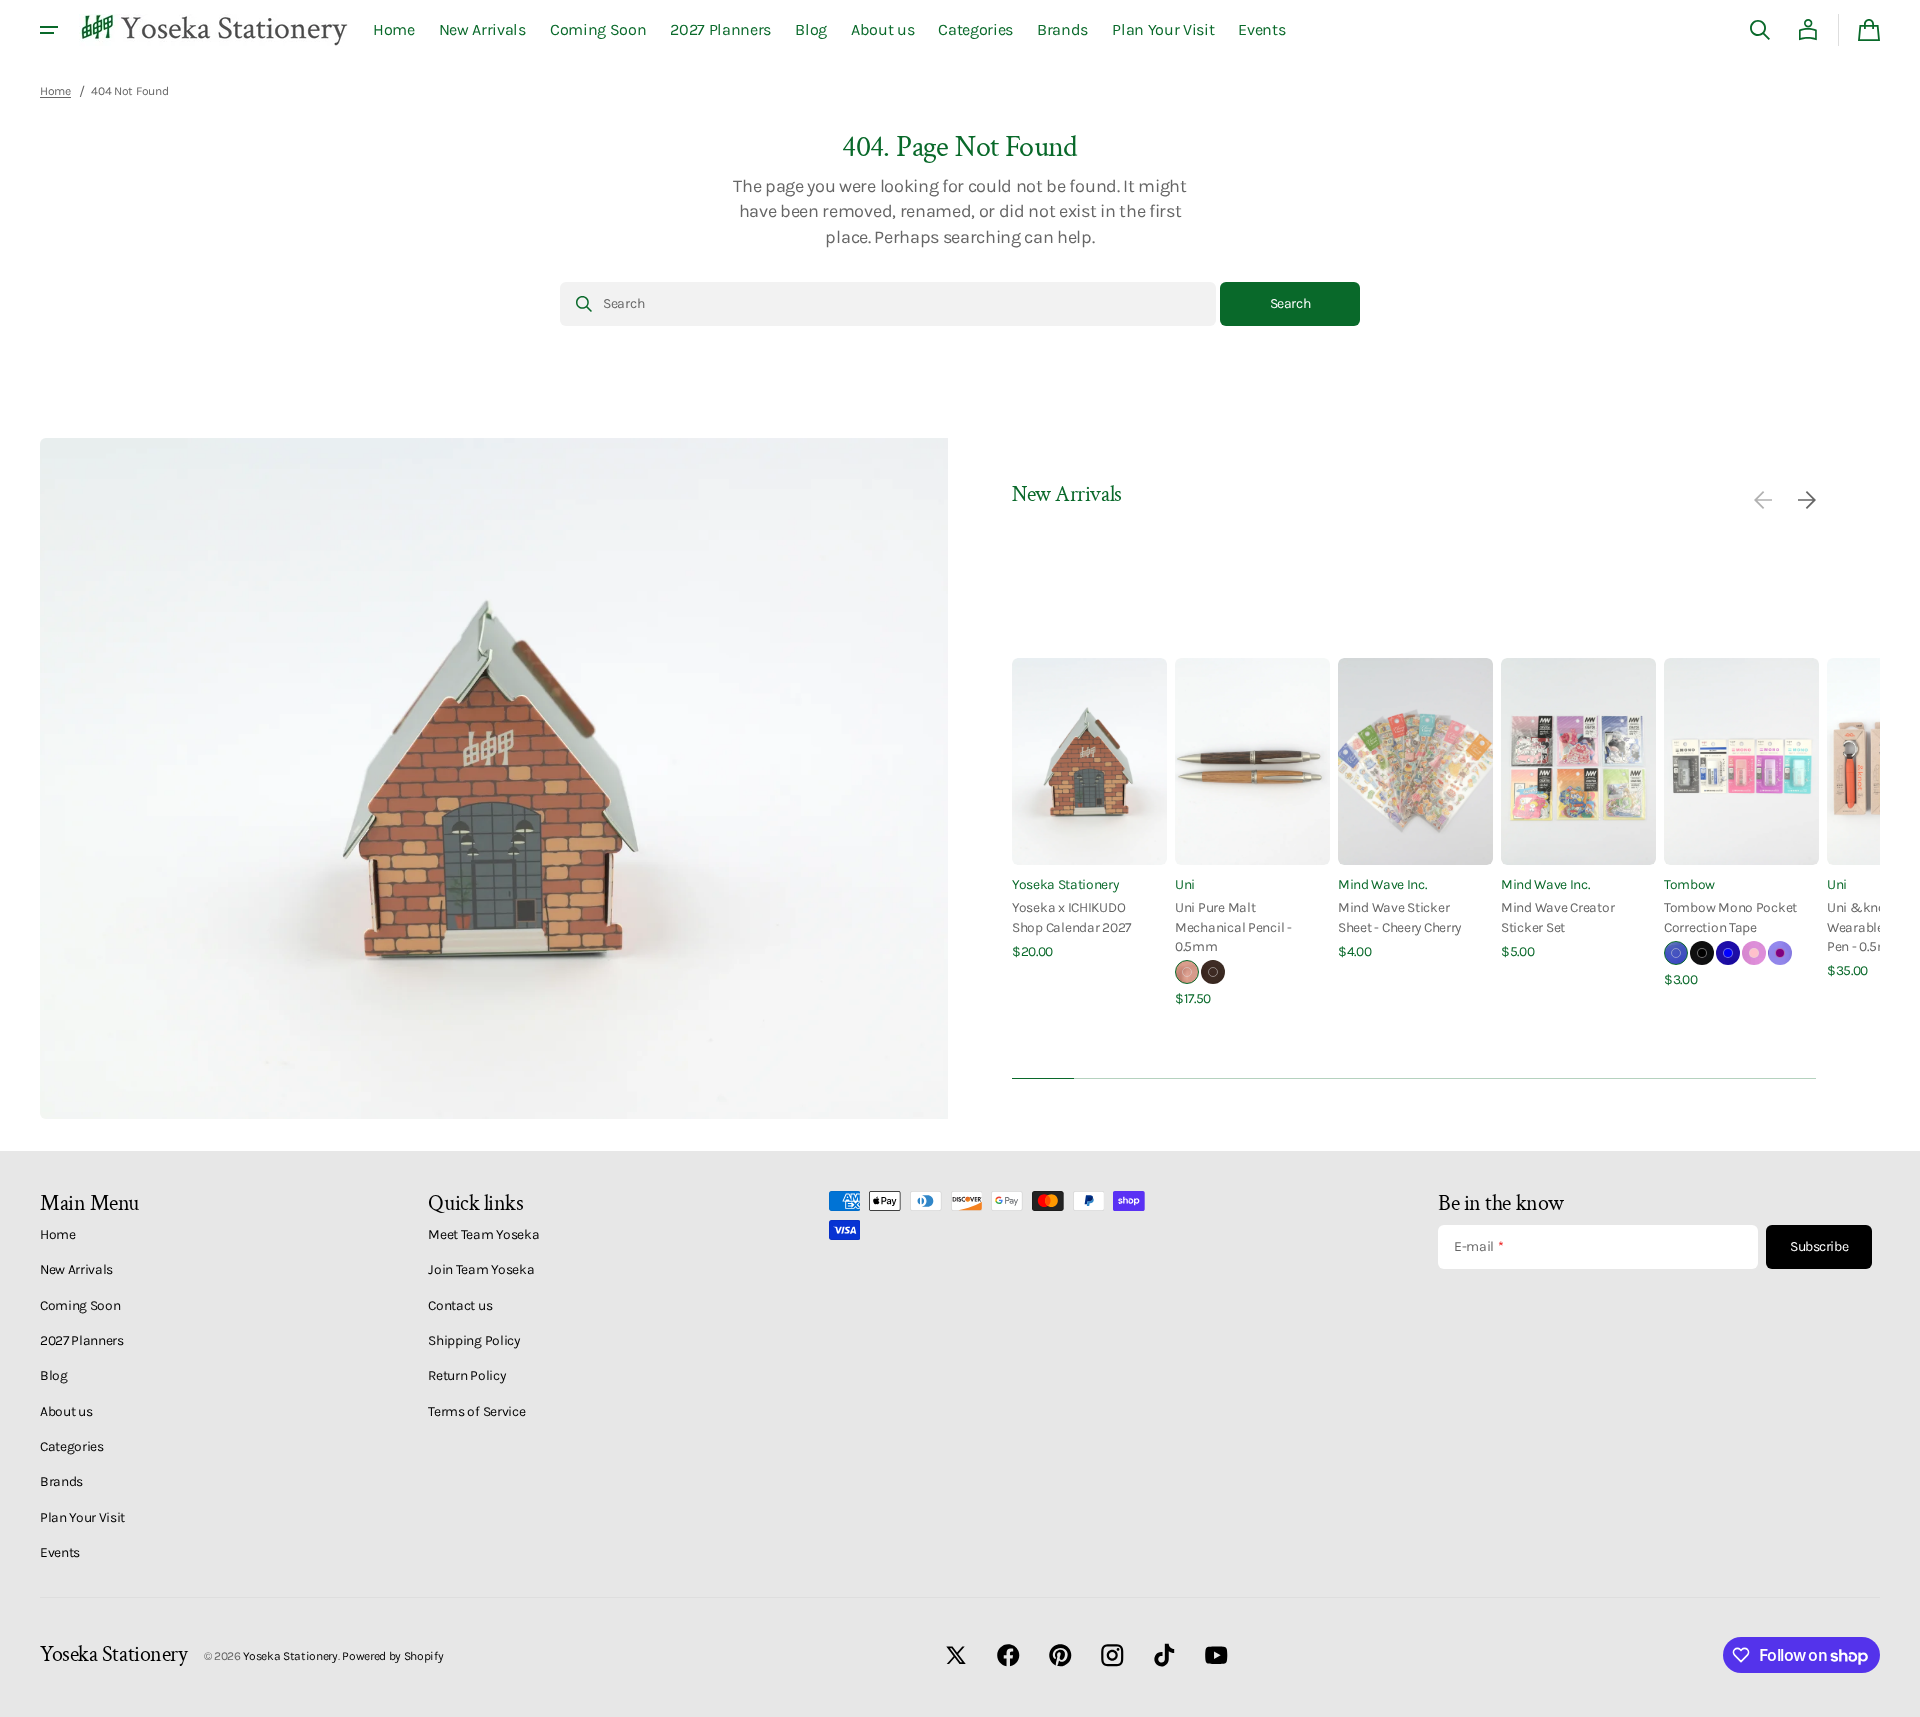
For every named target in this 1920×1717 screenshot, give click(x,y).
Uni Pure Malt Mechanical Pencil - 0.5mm (1233, 926)
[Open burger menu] (49, 30)
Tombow (1689, 884)
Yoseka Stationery (1065, 884)
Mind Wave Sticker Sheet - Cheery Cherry (1399, 916)
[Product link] (1089, 809)
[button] (1760, 30)
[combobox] (888, 304)
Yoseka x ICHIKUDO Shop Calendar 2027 (1071, 916)
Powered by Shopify (392, 1656)
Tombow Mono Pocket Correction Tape (1730, 916)
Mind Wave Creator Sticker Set (1557, 916)
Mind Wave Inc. (1382, 884)
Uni (1185, 884)
